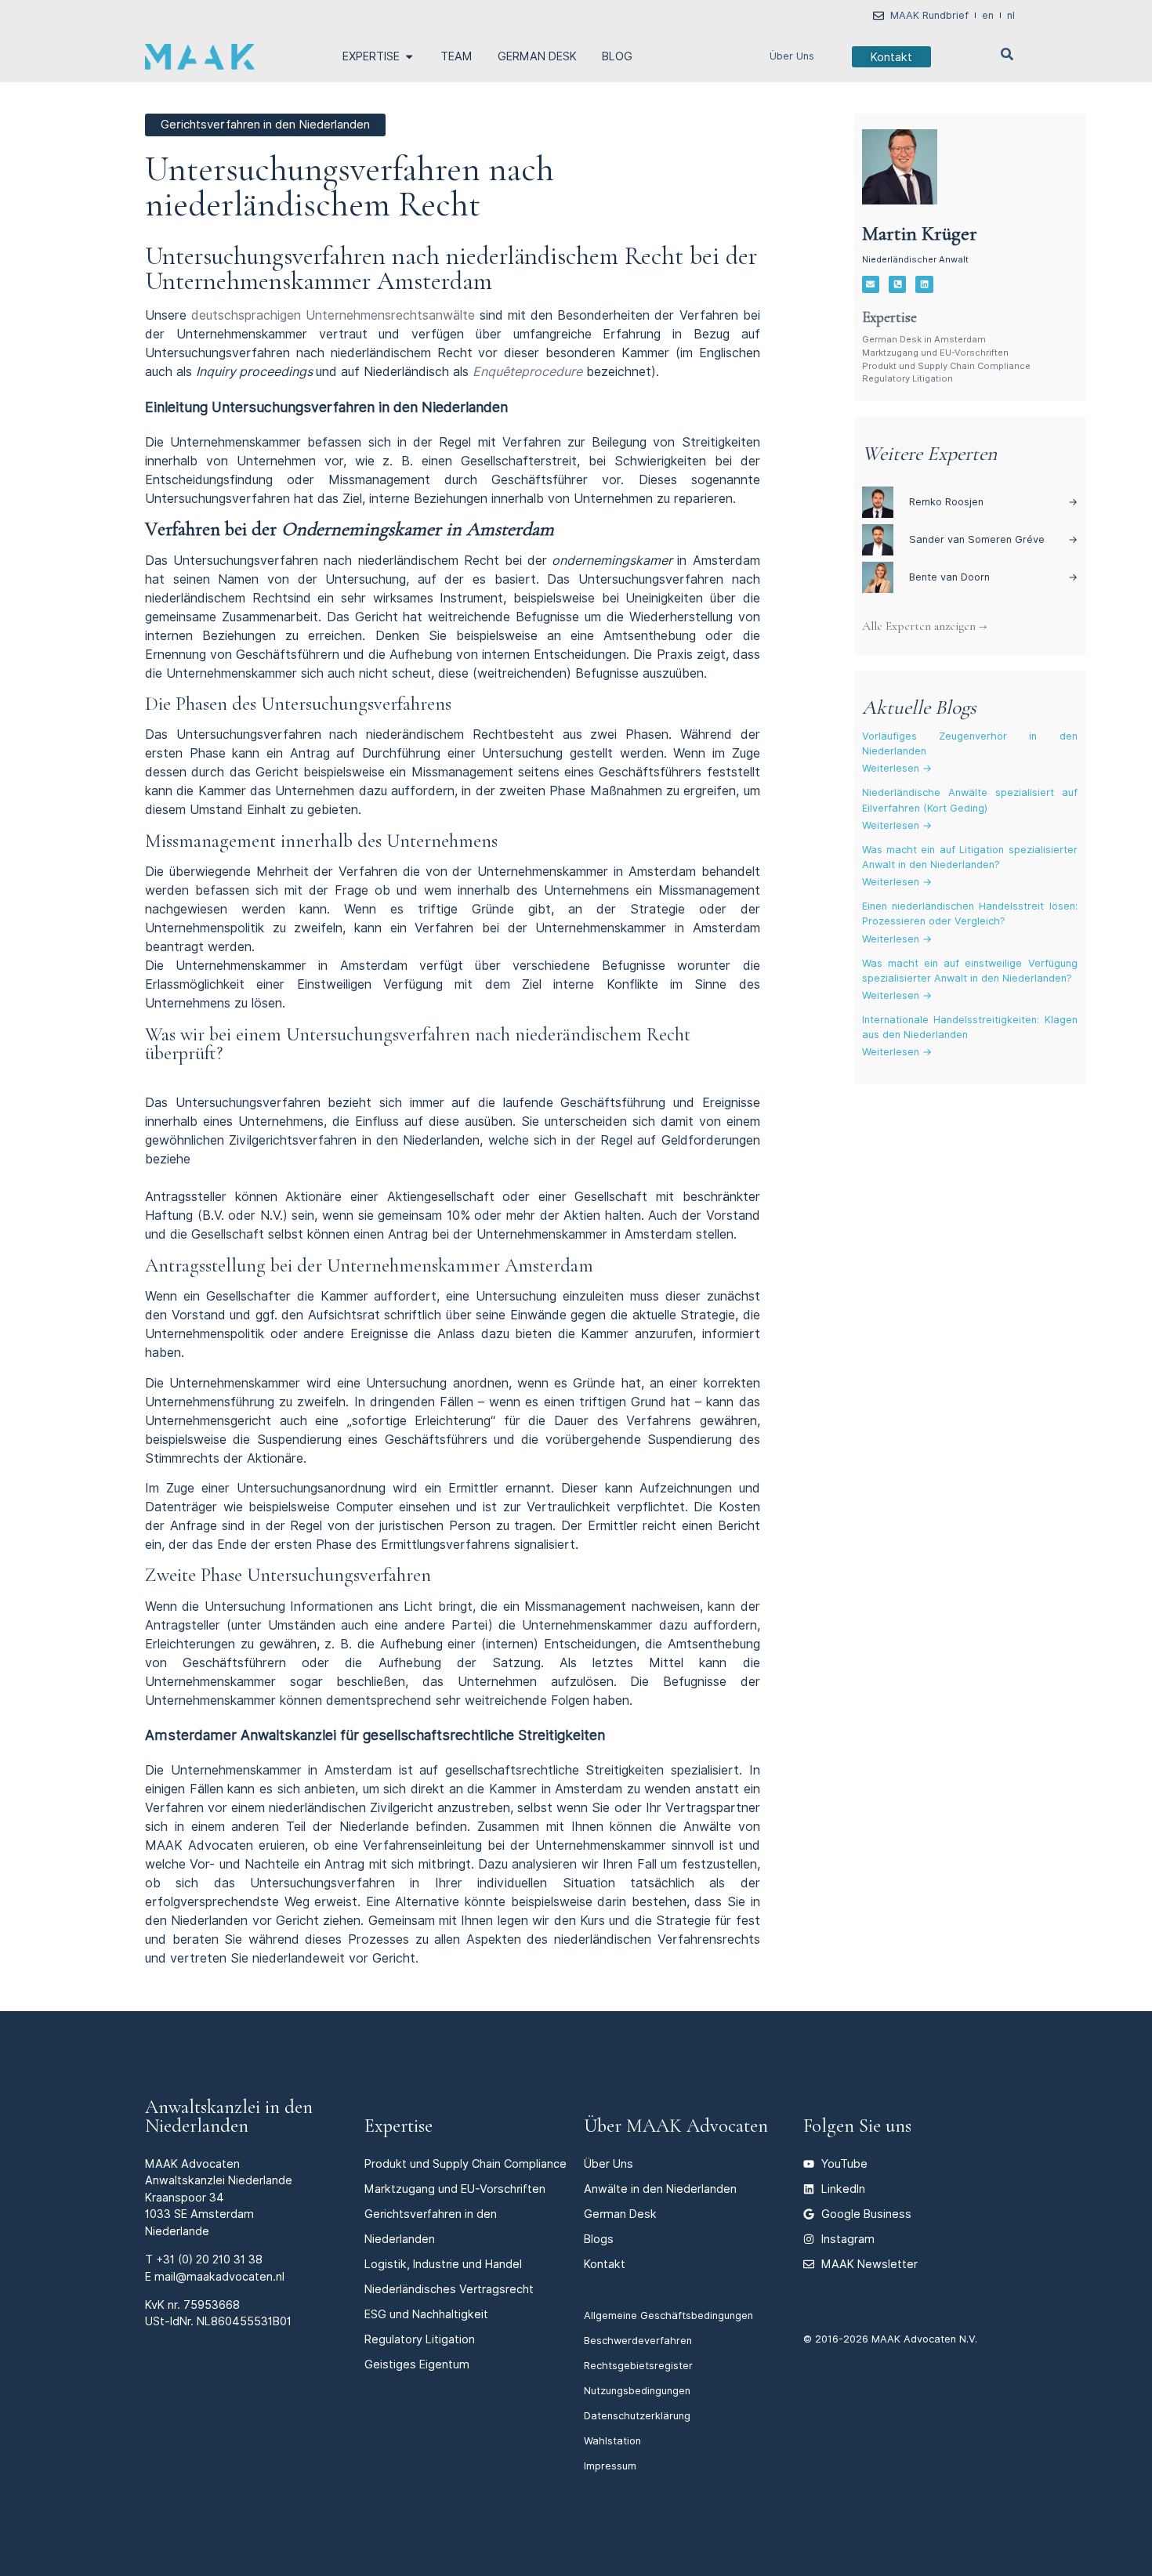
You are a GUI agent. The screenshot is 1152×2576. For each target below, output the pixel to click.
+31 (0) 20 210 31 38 (209, 2259)
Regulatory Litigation (907, 378)
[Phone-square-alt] (897, 284)
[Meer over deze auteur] (900, 167)
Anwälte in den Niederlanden (660, 2189)
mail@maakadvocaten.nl (219, 2276)
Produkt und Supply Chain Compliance (946, 366)
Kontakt (605, 2264)
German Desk (620, 2214)
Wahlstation (612, 2441)
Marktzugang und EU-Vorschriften (935, 353)
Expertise (398, 2126)
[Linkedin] (924, 284)
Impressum (610, 2466)
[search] (1007, 54)
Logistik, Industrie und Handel (443, 2264)
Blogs (599, 2239)
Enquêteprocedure (527, 372)
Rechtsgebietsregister (638, 2366)
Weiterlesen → (897, 768)
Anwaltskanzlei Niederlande (219, 2180)
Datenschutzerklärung (637, 2416)
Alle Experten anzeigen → (924, 626)
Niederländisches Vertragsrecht (449, 2289)
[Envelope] (871, 284)
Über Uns (792, 56)
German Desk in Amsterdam (924, 339)
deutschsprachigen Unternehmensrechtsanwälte (331, 315)
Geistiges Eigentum (417, 2364)
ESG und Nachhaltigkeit (426, 2314)
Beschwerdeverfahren (638, 2341)
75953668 (212, 2305)
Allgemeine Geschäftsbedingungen (668, 2316)
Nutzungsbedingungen (637, 2391)
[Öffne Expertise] (409, 56)
